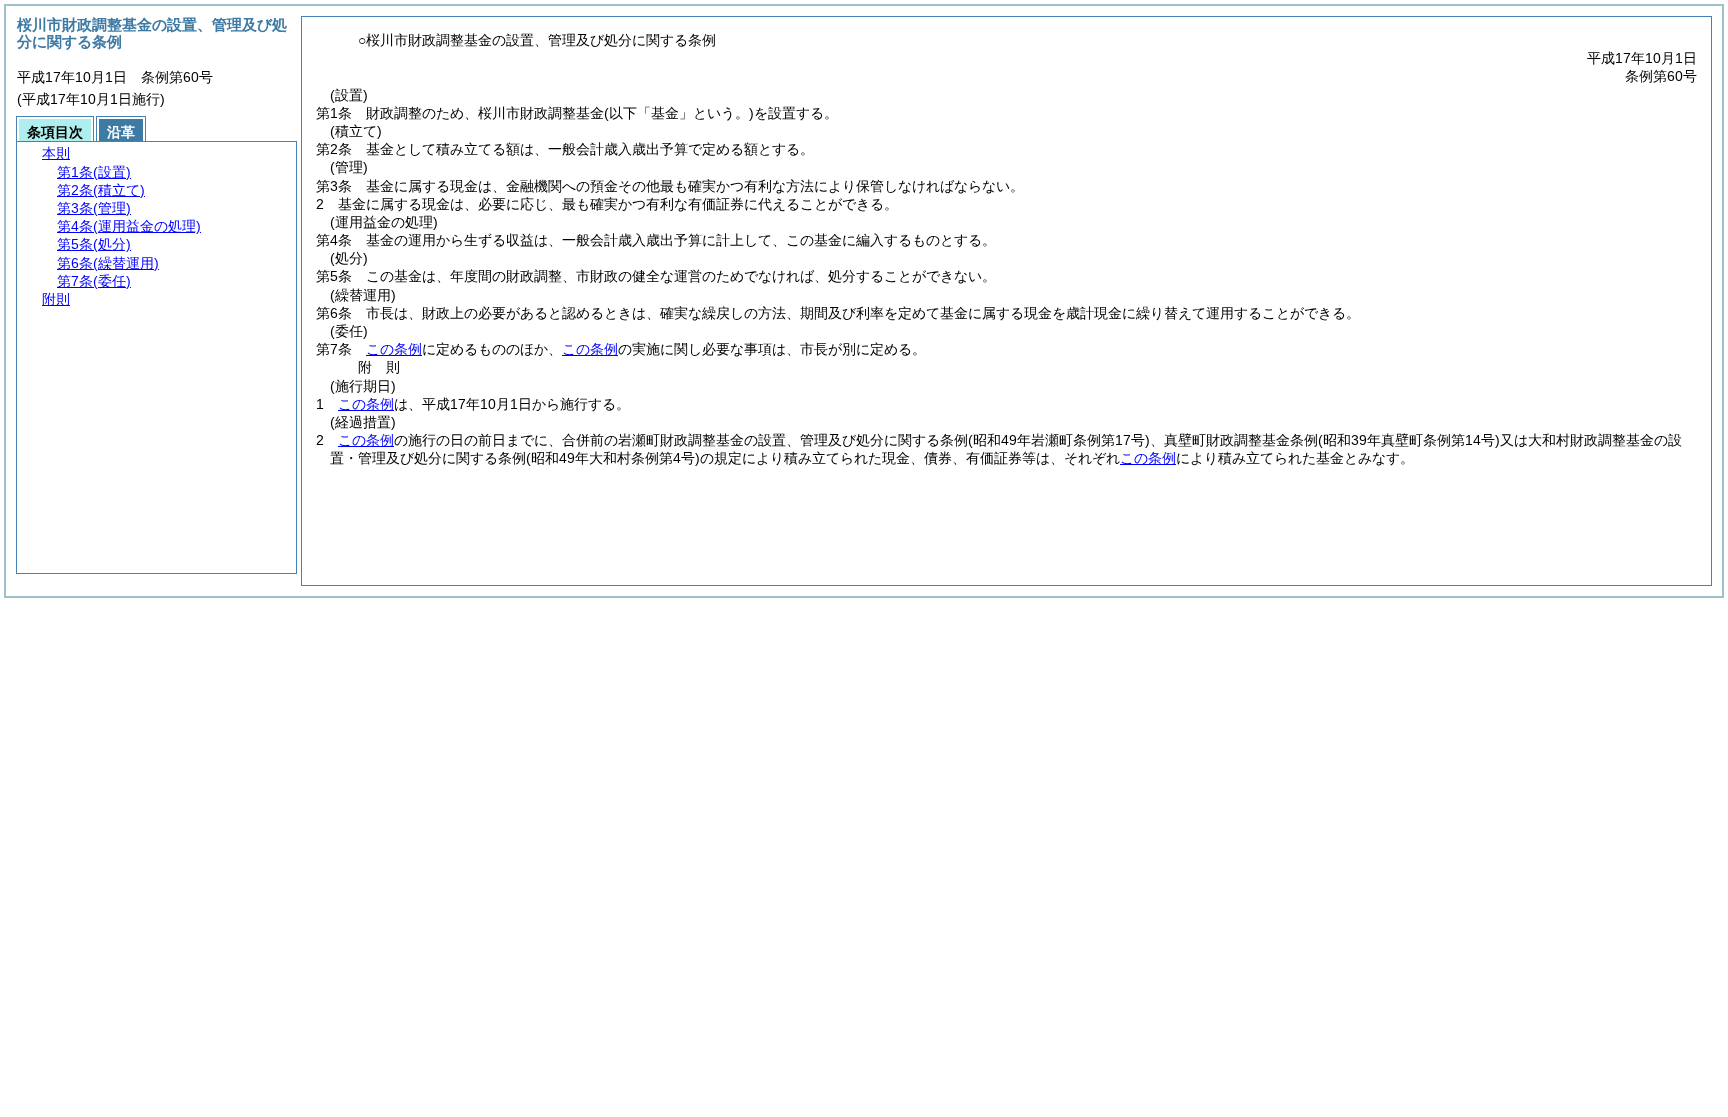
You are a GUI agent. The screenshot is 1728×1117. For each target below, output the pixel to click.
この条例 (394, 349)
